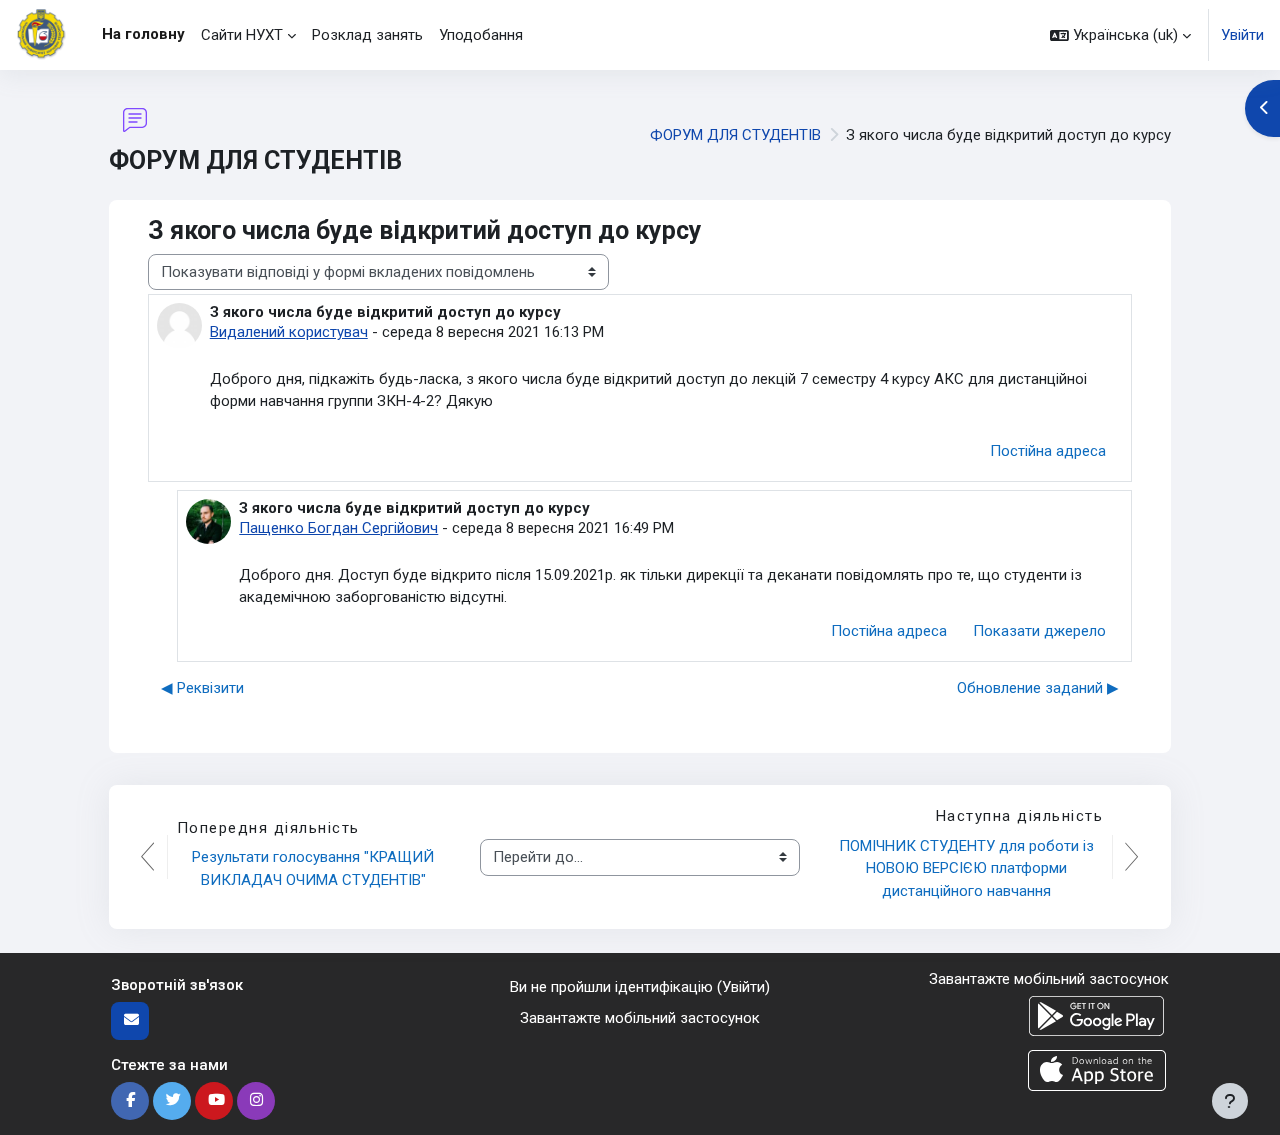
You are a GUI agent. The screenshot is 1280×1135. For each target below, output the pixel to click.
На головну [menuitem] (143, 34)
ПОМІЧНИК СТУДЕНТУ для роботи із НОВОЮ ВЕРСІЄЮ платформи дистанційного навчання (968, 868)
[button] (1120, 35)
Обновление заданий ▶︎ (1038, 688)
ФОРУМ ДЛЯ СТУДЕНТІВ (735, 135)
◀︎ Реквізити (202, 688)
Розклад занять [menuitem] (367, 35)
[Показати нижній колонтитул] (1230, 1101)
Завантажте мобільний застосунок (640, 1018)
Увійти (1242, 35)
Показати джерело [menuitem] (1039, 631)
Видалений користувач (289, 332)
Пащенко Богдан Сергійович (338, 528)
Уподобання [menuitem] (481, 35)
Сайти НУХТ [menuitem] (242, 35)
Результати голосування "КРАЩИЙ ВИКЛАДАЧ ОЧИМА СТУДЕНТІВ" (315, 868)
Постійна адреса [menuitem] (1048, 451)
